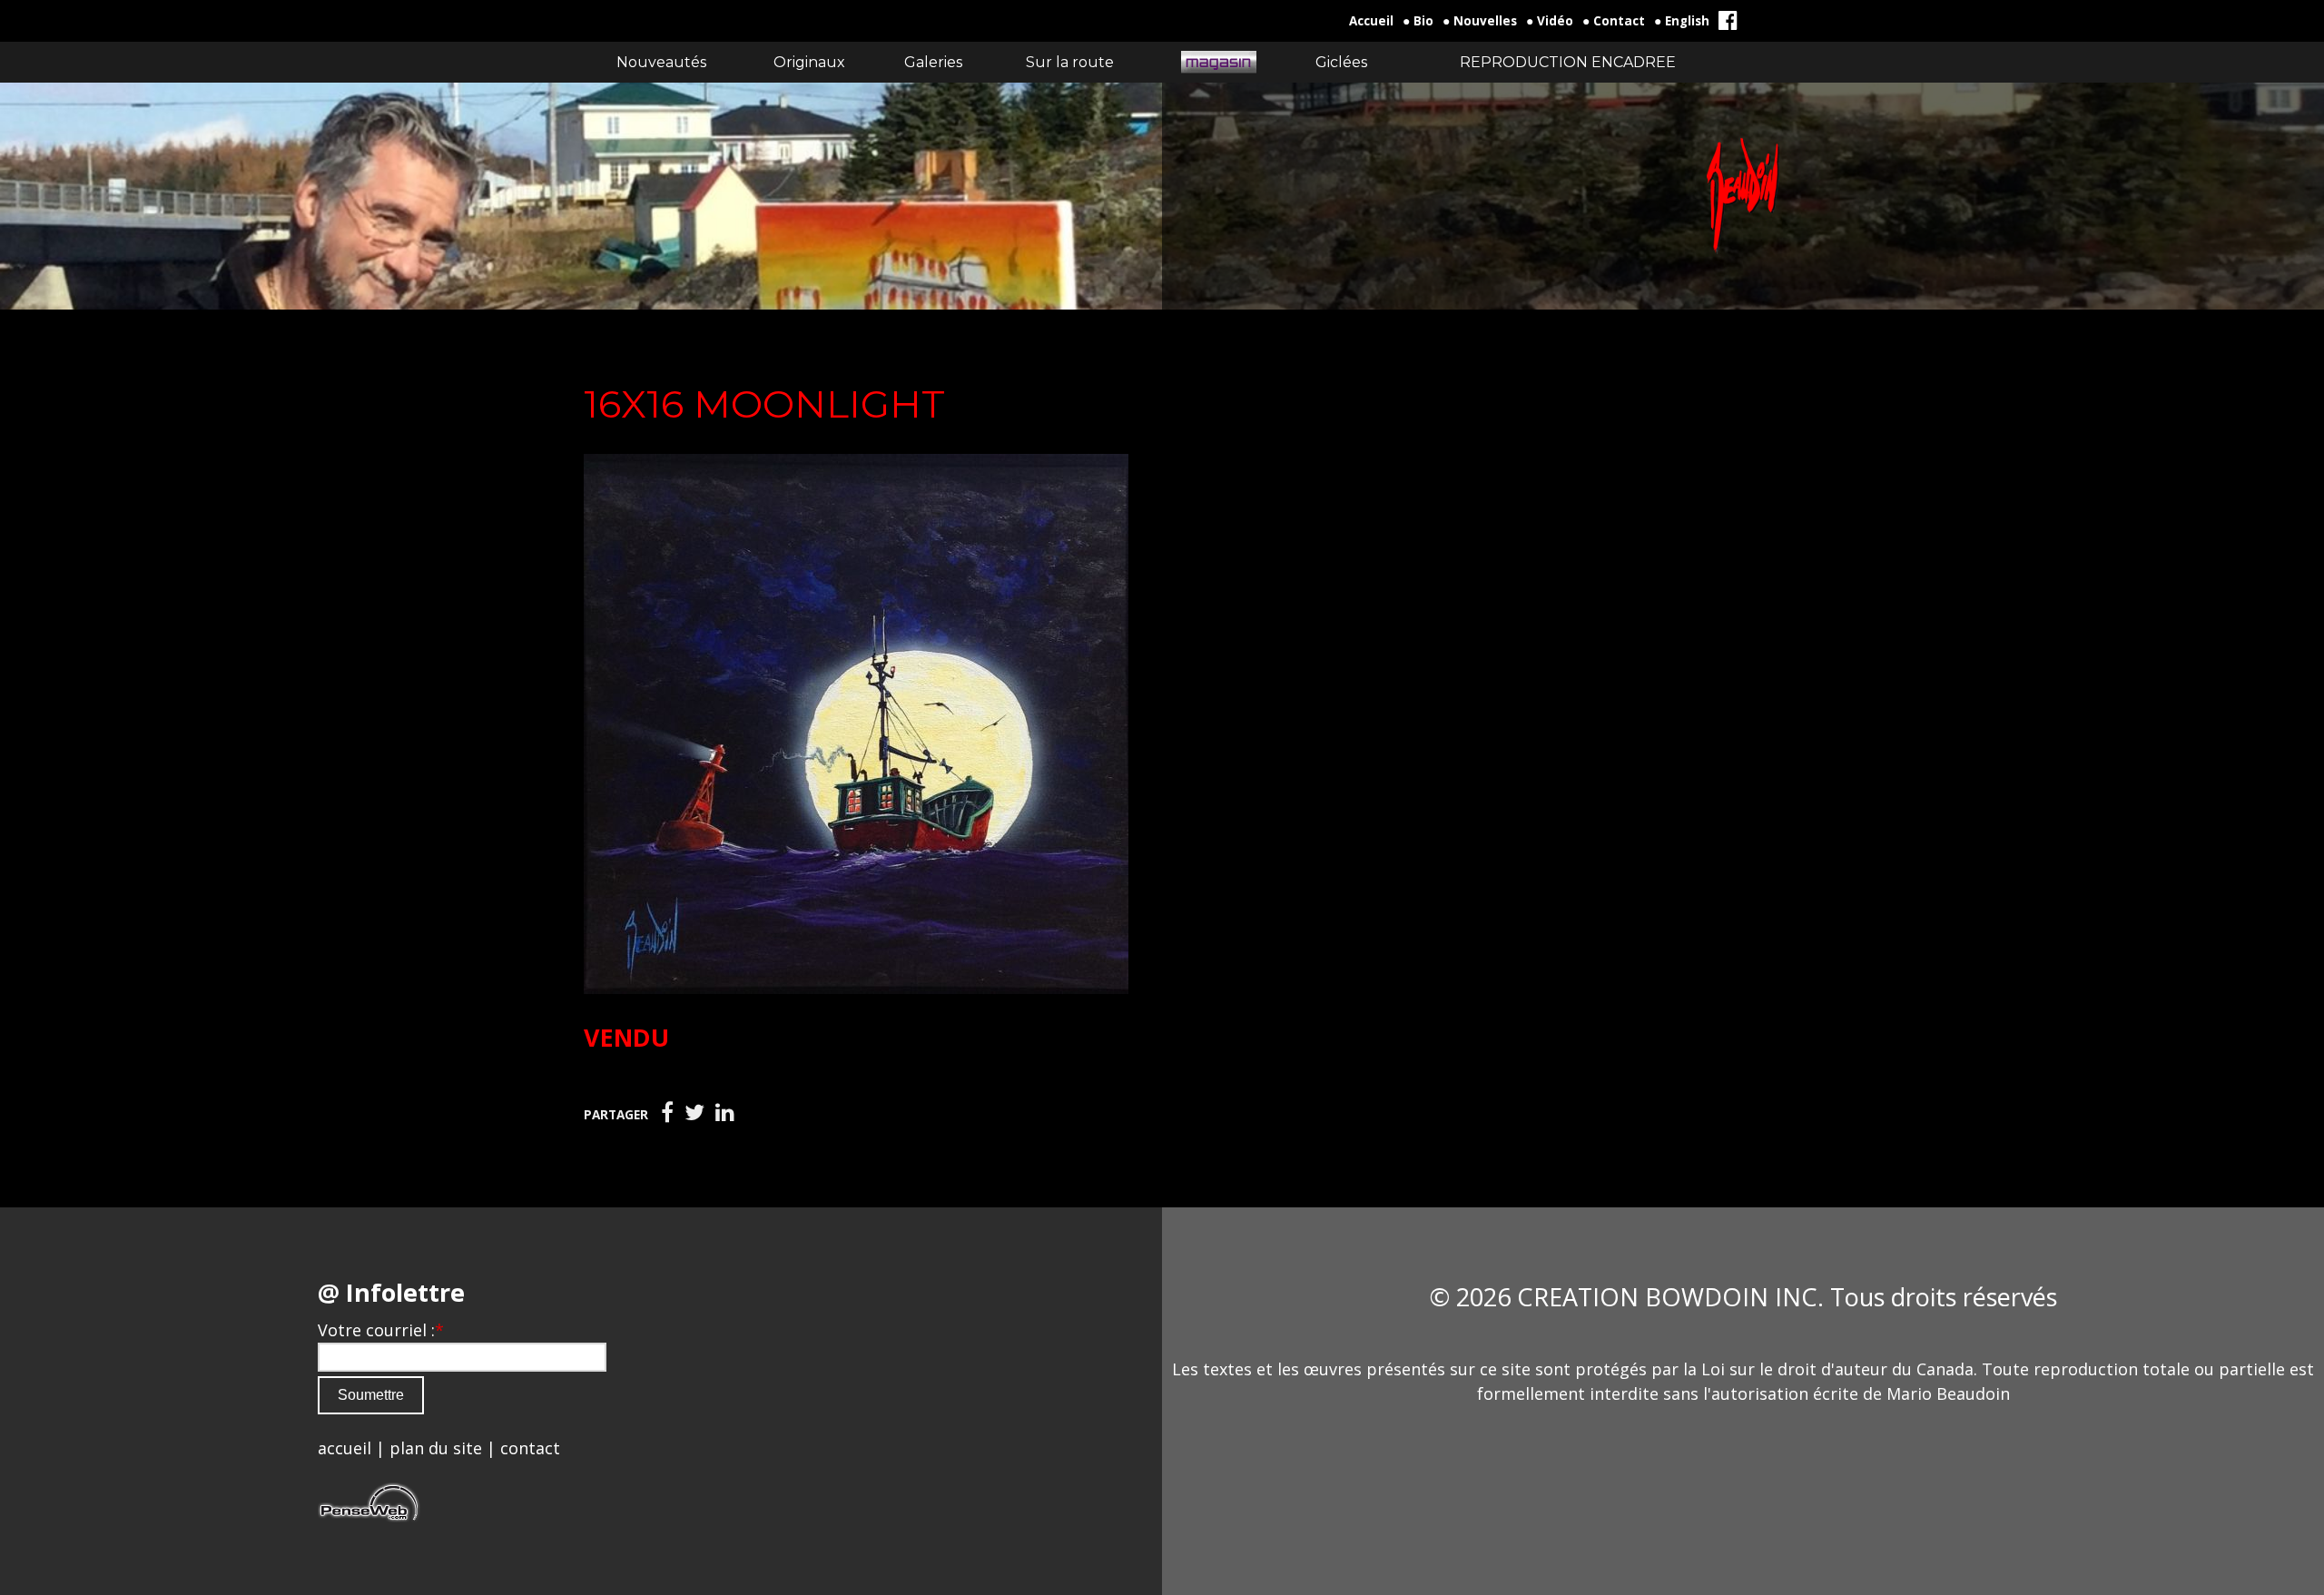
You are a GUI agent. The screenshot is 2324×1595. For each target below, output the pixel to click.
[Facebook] (667, 1113)
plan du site (436, 1448)
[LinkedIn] (725, 1113)
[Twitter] (694, 1113)
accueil (345, 1448)
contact (530, 1448)
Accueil (1371, 21)
